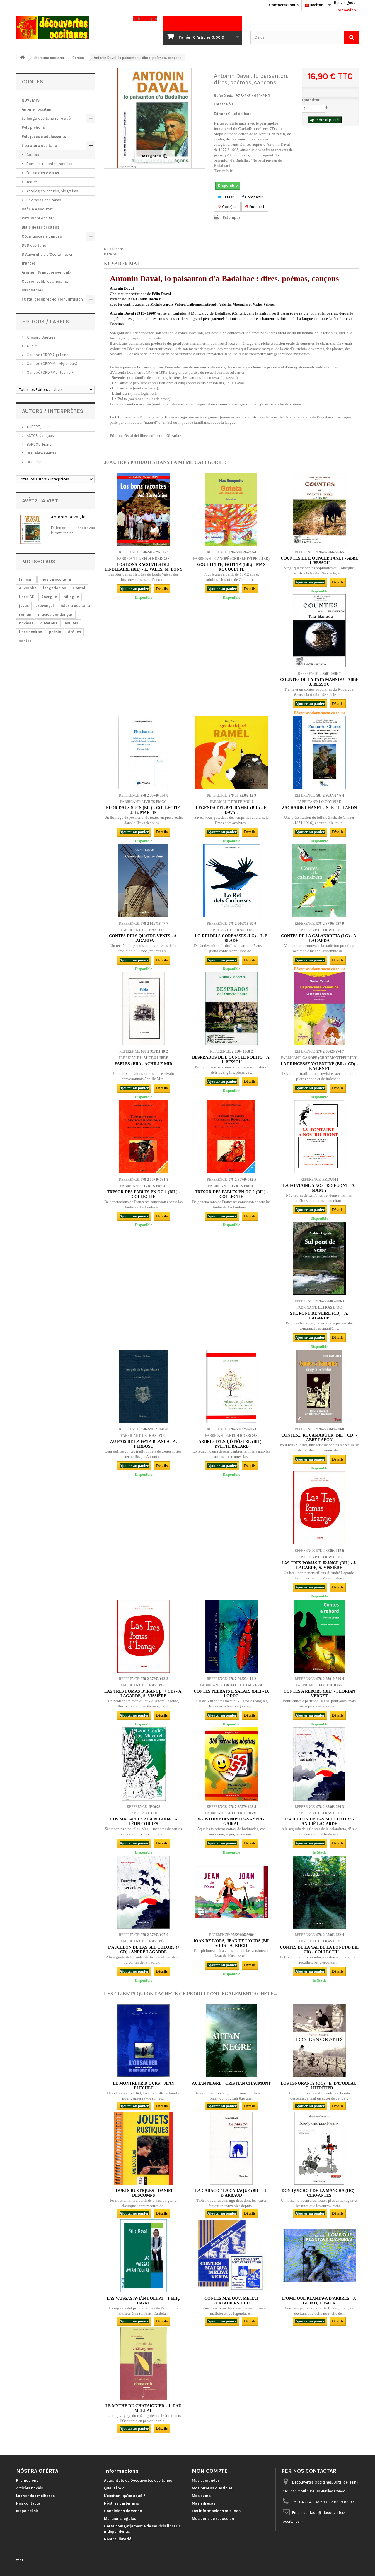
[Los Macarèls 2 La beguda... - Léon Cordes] (144, 1764)
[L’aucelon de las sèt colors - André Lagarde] (319, 1764)
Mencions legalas (120, 2518)
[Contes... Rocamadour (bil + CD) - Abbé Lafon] (319, 1386)
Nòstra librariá (118, 2539)
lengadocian (55, 588)
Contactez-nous (284, 5)
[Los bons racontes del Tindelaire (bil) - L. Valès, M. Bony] (144, 509)
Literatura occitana (39, 146)
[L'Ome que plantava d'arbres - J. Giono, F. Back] (319, 2256)
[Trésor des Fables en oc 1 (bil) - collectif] (144, 1137)
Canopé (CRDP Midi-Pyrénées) (52, 364)
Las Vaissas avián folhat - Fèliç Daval (143, 2301)
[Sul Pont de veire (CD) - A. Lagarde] (319, 1258)
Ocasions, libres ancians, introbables (45, 286)
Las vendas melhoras (35, 2496)
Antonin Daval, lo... (70, 517)
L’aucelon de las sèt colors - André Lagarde (319, 1821)
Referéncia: (224, 96)
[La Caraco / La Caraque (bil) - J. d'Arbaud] (231, 2148)
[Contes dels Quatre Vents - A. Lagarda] (144, 881)
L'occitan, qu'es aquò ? (125, 2496)
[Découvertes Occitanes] (70, 28)
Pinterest (256, 207)
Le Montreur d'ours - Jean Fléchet (144, 2086)
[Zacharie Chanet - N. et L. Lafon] (319, 753)
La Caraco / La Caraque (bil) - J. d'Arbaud (231, 2193)
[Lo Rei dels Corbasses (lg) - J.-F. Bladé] (231, 881)
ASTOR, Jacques (40, 436)
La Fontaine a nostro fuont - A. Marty (319, 1188)
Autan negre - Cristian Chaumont (231, 2083)
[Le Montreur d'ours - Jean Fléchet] (144, 2041)
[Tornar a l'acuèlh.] (22, 58)
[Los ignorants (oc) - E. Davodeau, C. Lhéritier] (319, 2041)
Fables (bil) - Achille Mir (143, 1064)
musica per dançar (55, 614)
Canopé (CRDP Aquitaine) (48, 355)
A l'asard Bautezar (41, 337)
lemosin (26, 579)
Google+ (229, 207)
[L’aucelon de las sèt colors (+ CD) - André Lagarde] (144, 1892)
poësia (55, 632)
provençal (45, 606)
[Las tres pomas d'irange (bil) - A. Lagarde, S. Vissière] (319, 1508)
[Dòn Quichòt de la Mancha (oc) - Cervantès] (319, 2148)
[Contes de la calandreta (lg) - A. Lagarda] (319, 881)
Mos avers (201, 2496)
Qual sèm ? (114, 2488)
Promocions (27, 2480)
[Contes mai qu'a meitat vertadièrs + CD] (231, 2256)
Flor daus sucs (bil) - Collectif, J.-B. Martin (143, 810)
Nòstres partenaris (121, 2503)
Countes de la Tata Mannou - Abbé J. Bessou (319, 682)
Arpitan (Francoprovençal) (46, 272)
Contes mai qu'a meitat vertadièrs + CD (231, 2301)
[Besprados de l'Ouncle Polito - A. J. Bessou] (231, 1009)
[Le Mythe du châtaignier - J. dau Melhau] (144, 2363)
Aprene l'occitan (36, 109)
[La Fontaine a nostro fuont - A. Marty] (319, 1137)
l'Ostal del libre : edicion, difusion (52, 299)
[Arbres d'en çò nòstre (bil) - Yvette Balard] (231, 1386)
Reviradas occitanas (43, 200)
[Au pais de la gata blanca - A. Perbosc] (144, 1386)
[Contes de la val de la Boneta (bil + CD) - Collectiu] (319, 1892)
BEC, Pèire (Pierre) (41, 453)
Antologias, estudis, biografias (52, 191)
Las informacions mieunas (216, 2511)
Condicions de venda (123, 2511)
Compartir (253, 197)
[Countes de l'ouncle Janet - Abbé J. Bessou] (319, 509)
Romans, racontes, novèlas (49, 164)
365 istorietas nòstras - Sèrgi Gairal (231, 1821)
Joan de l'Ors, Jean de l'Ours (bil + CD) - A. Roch (231, 1943)
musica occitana (56, 579)
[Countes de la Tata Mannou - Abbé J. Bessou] (319, 631)
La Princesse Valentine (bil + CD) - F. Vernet (319, 1066)
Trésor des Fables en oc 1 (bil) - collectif (144, 1194)
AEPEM (32, 346)
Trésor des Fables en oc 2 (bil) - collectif (231, 1194)
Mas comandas (206, 2480)
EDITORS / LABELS (45, 322)
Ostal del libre (240, 114)
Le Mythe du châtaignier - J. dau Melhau (143, 2408)
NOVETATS (31, 100)
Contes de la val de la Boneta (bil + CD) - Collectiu (319, 1950)
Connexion (346, 10)
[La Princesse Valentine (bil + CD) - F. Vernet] (319, 1009)
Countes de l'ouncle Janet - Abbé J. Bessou (319, 561)
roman (25, 614)
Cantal (79, 588)
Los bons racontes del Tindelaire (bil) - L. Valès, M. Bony (144, 567)
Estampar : (233, 218)
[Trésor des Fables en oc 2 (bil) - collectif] (231, 1137)
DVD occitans (34, 245)
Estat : (220, 104)
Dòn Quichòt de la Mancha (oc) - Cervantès (319, 2193)
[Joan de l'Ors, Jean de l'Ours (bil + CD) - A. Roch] (231, 1892)
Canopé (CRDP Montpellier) (49, 372)
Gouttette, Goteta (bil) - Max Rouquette (231, 567)
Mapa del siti (28, 2511)
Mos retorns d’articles (212, 2488)
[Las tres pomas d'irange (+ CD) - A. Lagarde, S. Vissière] (144, 1636)
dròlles (74, 632)
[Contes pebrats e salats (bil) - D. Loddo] (231, 1636)
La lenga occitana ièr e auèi (47, 118)
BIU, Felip (34, 462)
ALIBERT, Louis (38, 427)
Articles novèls (30, 2488)
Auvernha (49, 623)
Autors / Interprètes (53, 411)
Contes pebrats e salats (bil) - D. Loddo (231, 1694)
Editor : (220, 114)
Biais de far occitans (40, 227)
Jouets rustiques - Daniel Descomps (144, 2193)
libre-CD (27, 597)
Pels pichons (33, 127)
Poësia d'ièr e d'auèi (42, 173)
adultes (71, 623)
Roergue (49, 597)
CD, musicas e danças (42, 236)
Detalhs (110, 254)
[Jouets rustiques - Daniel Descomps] (144, 2148)
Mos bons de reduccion (213, 2518)
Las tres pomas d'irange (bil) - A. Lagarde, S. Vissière (319, 1565)
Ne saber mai (115, 249)
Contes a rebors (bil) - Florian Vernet (319, 1694)
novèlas (26, 623)
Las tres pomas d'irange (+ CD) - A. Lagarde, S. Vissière (143, 1694)
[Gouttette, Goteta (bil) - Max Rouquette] (231, 509)
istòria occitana (75, 606)
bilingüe (71, 597)
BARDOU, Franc (39, 444)
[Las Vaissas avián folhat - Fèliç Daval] (144, 2256)
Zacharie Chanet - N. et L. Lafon (319, 808)
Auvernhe (28, 588)
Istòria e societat (37, 209)
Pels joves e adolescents (44, 137)
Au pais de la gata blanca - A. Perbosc (144, 1444)
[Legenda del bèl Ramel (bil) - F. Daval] (231, 753)
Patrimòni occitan (38, 218)
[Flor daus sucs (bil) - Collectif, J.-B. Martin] (144, 753)
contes (25, 641)
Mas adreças (204, 2503)
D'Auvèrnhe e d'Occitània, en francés (48, 259)
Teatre (31, 182)
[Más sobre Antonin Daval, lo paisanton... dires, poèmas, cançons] (31, 529)
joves (24, 606)
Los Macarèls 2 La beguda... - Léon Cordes (144, 1821)
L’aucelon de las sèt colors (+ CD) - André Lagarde (144, 1950)
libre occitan (31, 632)
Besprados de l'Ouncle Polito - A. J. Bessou (231, 1060)
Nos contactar (29, 2503)
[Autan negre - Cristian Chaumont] (231, 2041)
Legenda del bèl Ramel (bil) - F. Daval (231, 810)
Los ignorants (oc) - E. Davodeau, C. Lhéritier (319, 2086)
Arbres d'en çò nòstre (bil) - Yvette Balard (231, 1444)
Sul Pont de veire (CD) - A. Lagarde (319, 1316)
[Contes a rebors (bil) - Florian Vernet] (319, 1636)
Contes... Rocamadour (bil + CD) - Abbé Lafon (319, 1438)
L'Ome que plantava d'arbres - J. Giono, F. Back (319, 2301)
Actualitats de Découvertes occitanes (138, 2480)
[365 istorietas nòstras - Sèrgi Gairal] (231, 1764)
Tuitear (227, 197)
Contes (32, 155)
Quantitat (311, 100)
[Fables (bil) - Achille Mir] (144, 1009)
